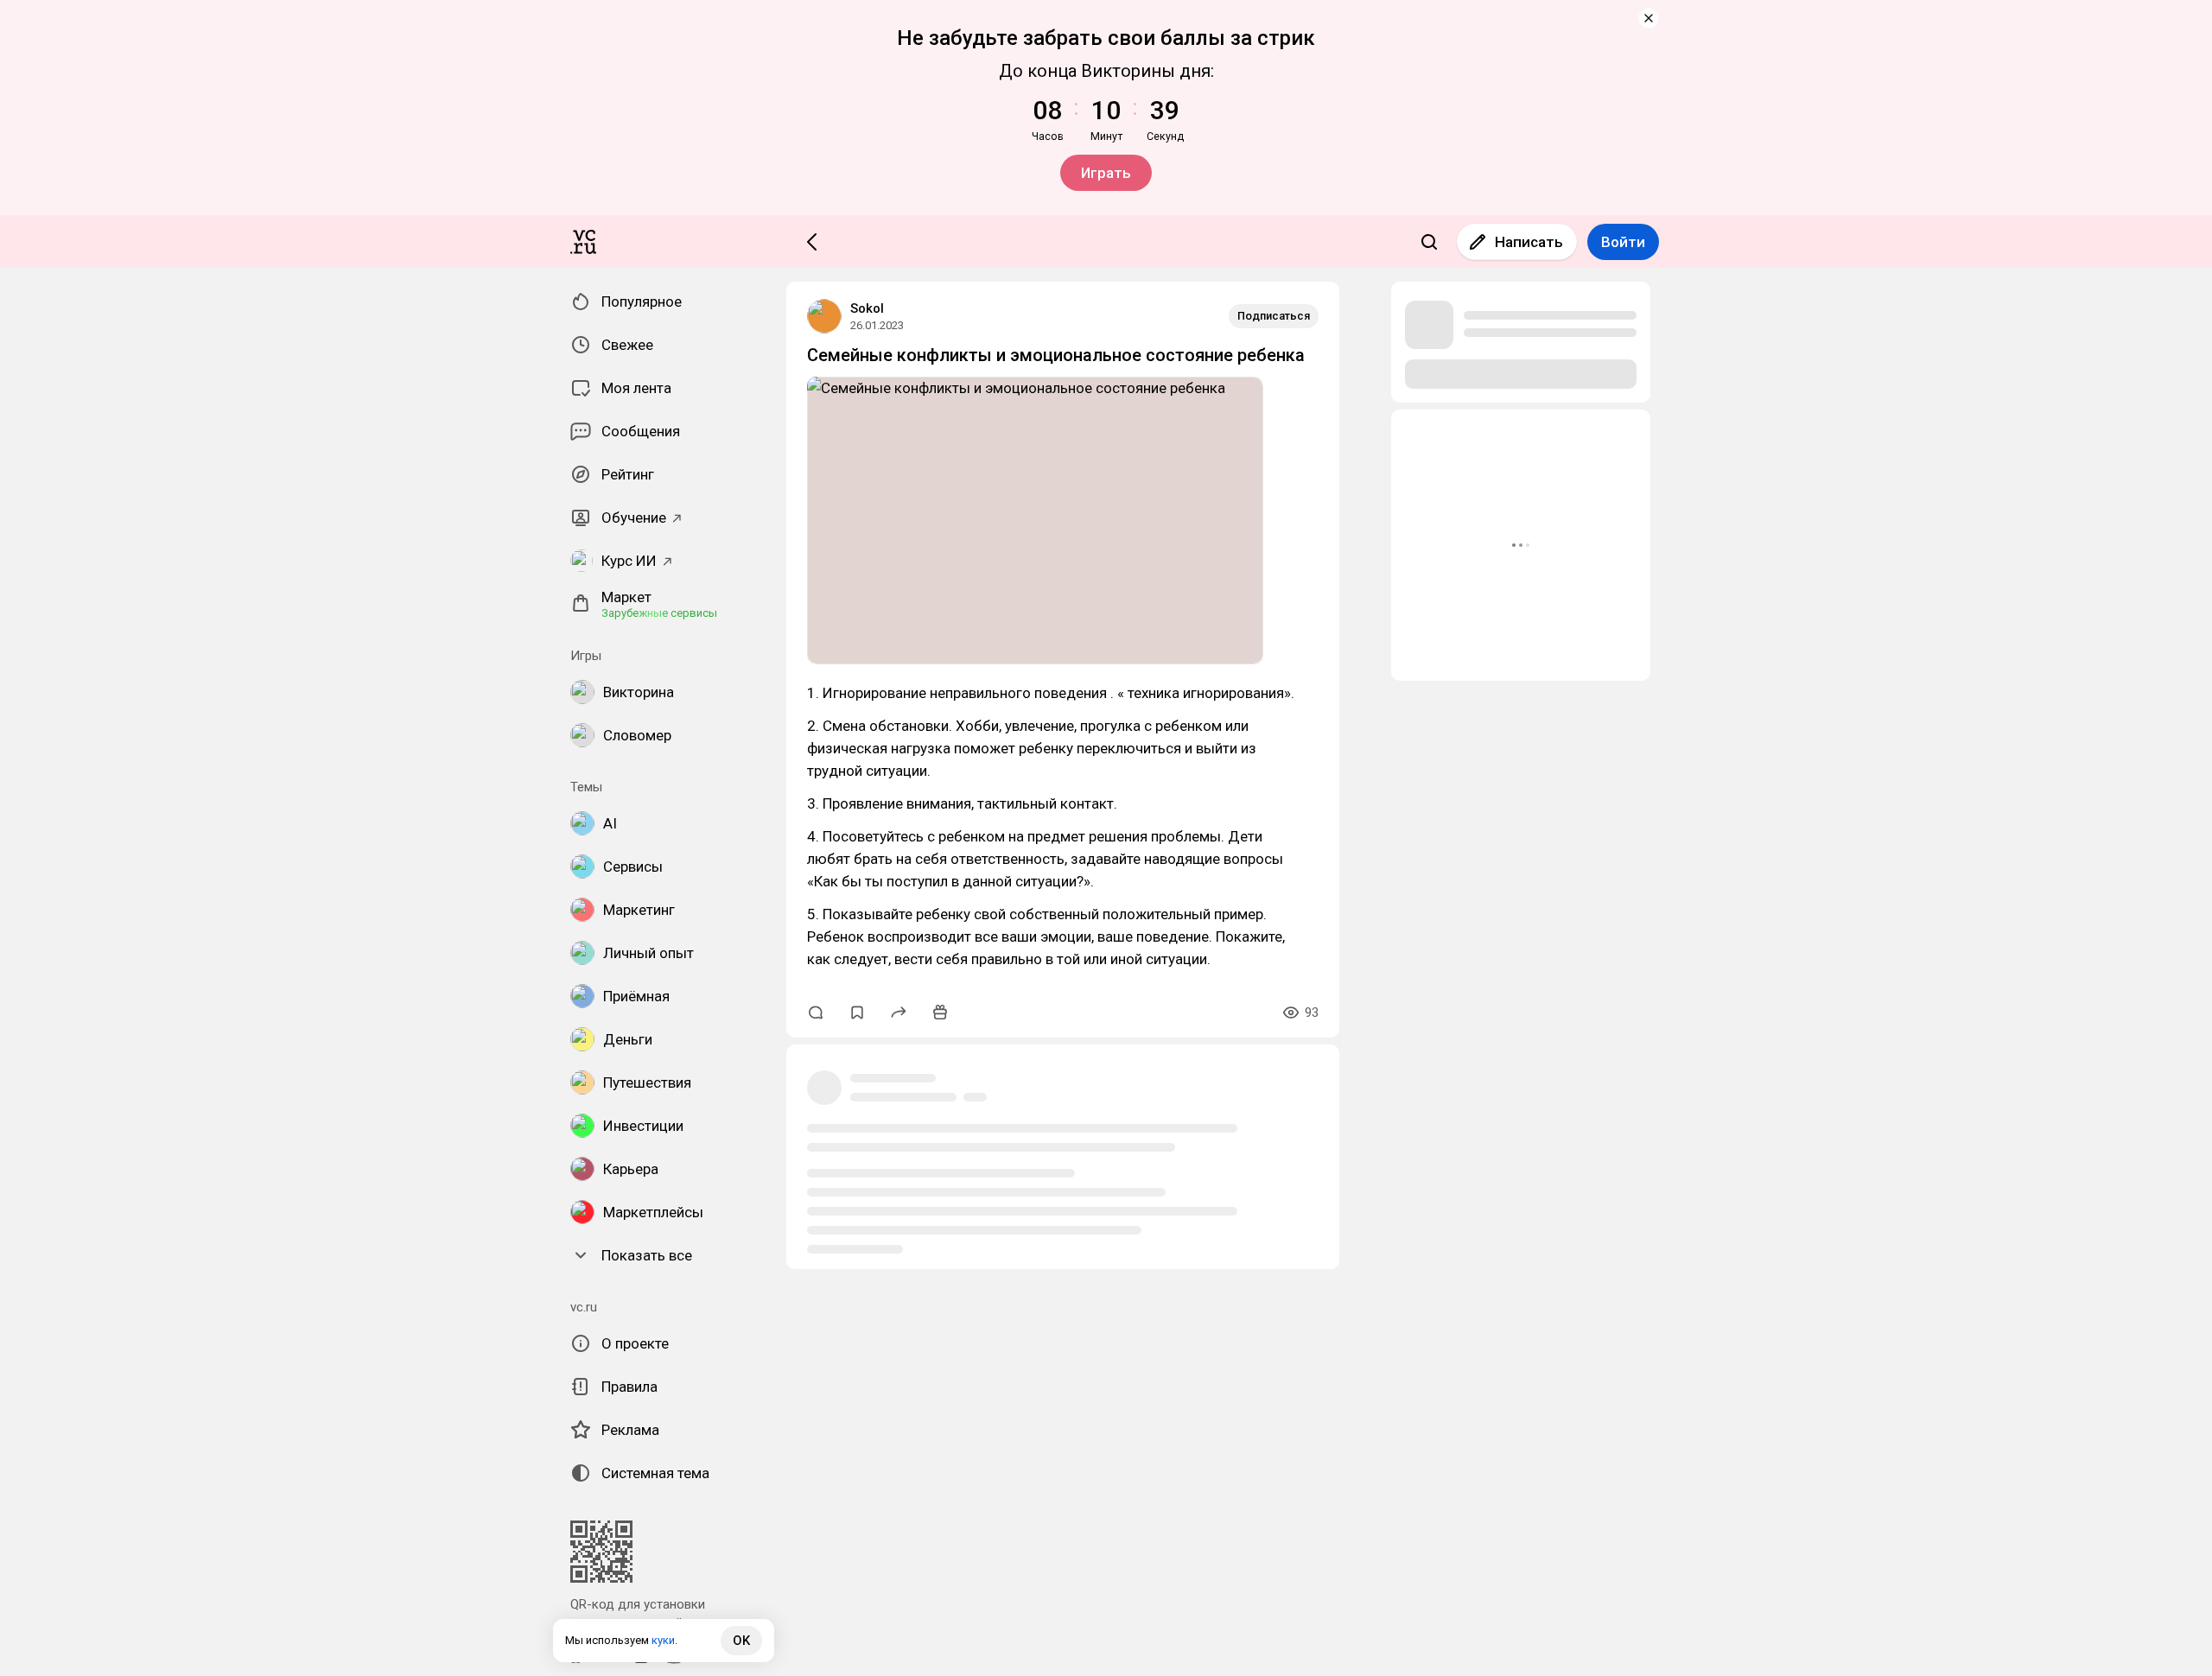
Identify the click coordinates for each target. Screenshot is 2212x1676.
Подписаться (1274, 316)
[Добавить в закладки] (857, 1013)
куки (663, 1640)
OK (741, 1641)
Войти (1623, 242)
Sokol (867, 308)
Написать (1529, 242)
